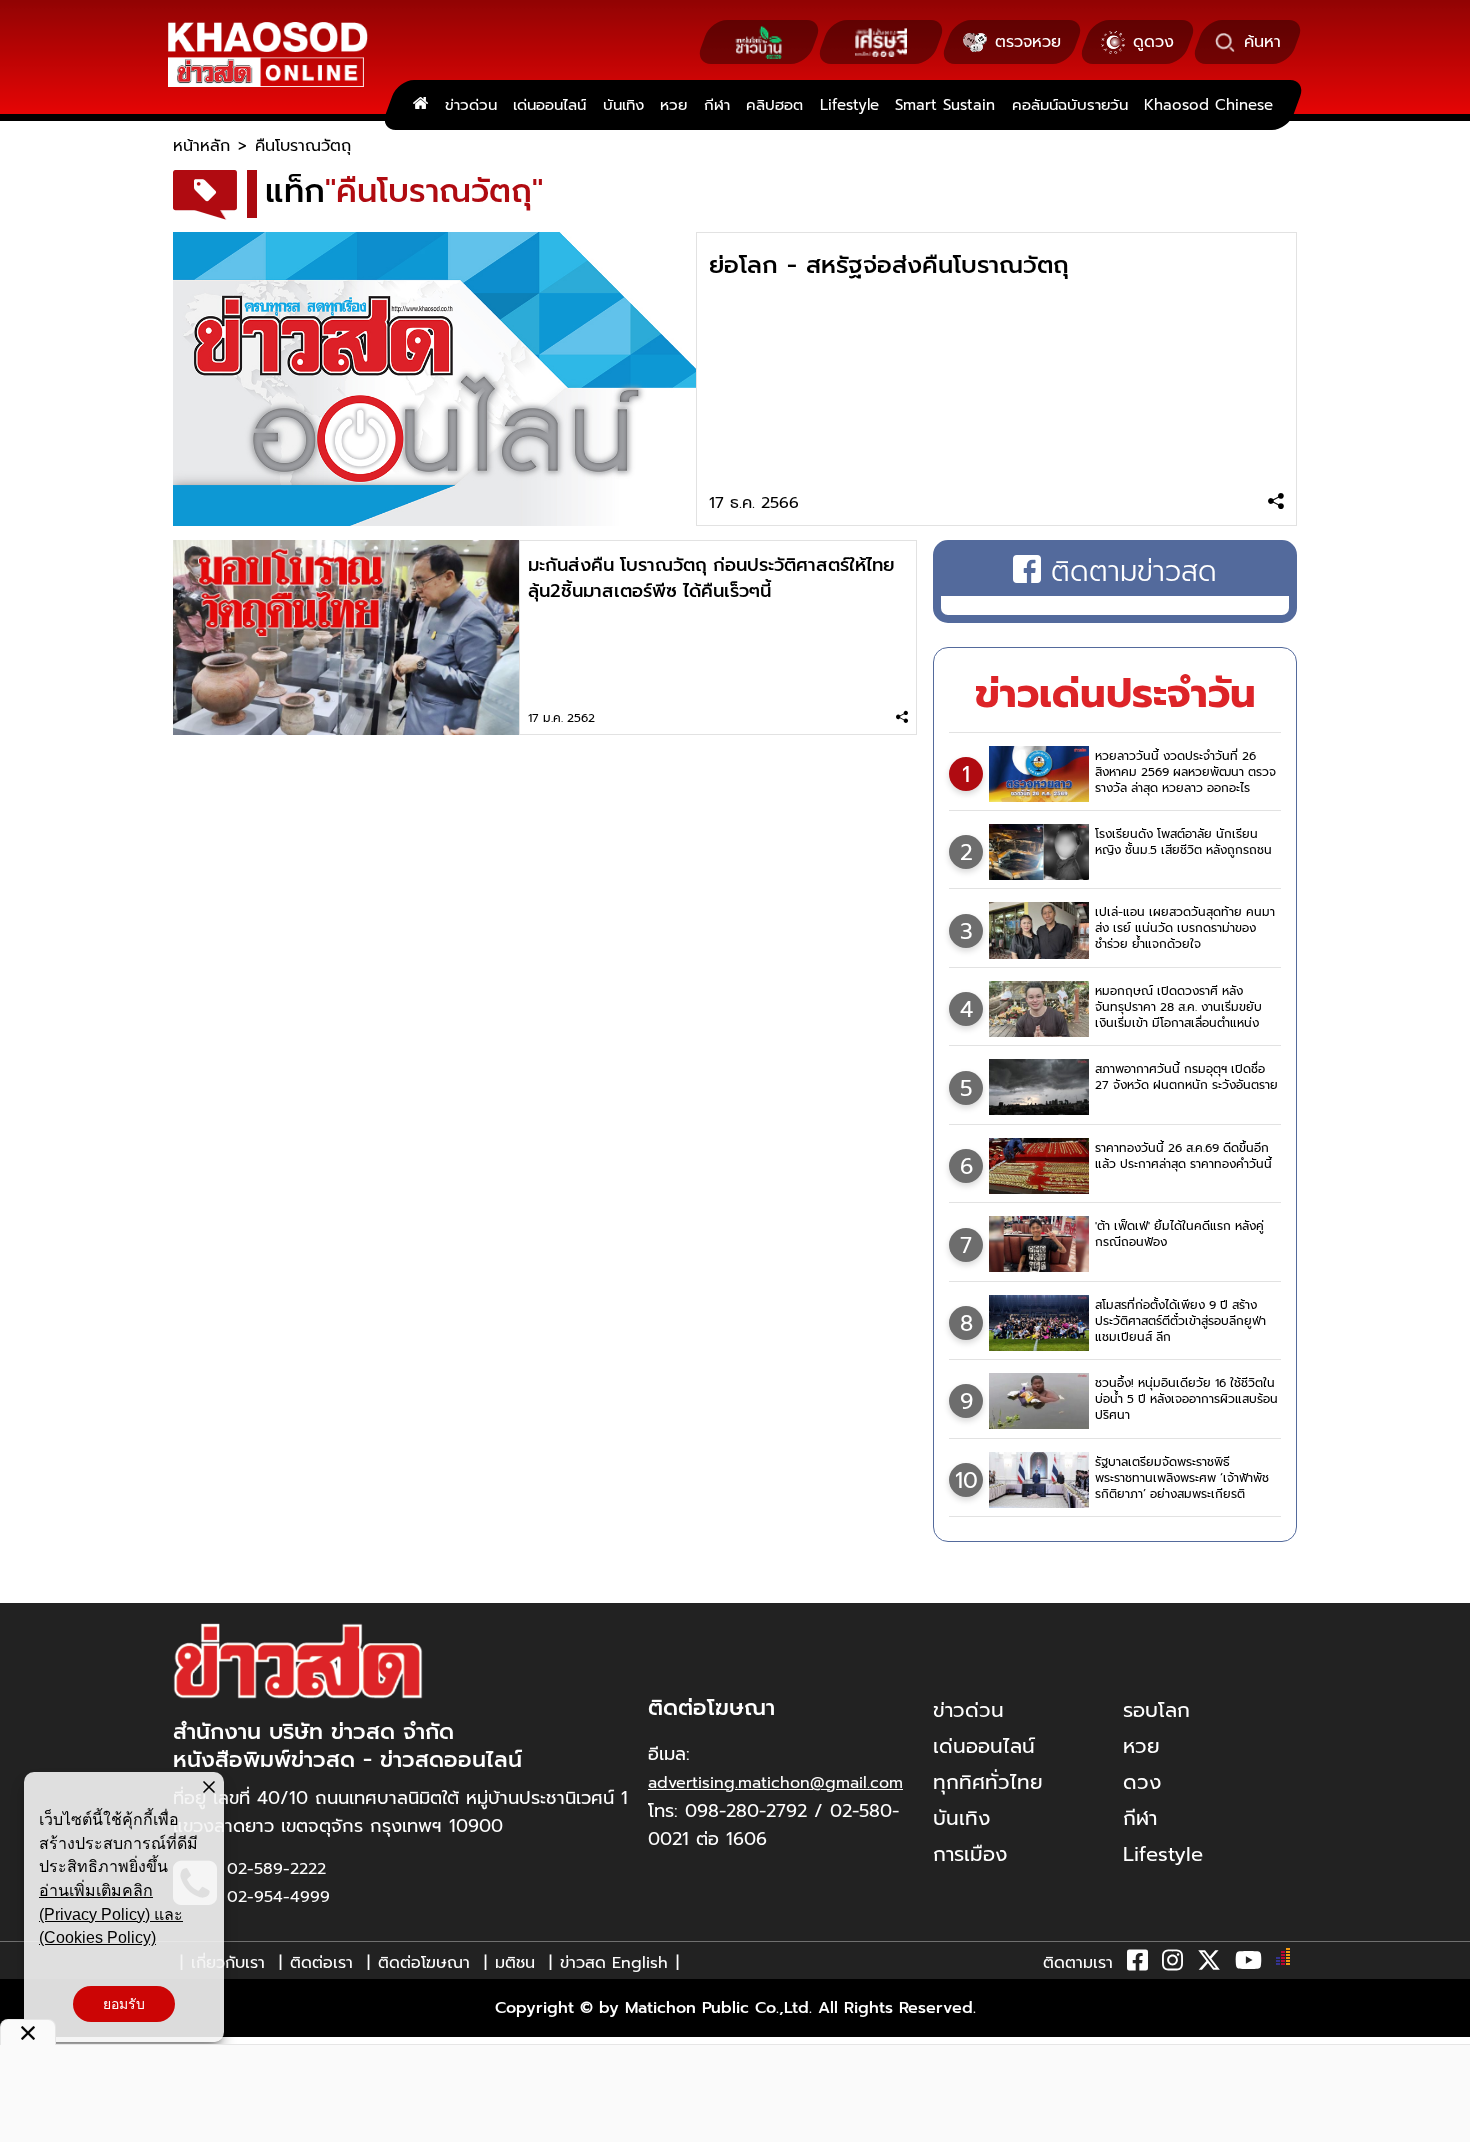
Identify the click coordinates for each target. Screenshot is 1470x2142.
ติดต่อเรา (321, 1963)
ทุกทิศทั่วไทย (988, 1782)
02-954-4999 (278, 1897)
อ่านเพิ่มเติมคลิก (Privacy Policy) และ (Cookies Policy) (111, 1914)
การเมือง (970, 1854)
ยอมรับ (124, 2004)
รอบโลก (1156, 1710)
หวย (673, 105)
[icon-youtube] (1248, 1964)
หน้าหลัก (201, 146)
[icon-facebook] (1137, 1964)
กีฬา (717, 105)
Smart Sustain (945, 105)
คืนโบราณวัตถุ (303, 146)
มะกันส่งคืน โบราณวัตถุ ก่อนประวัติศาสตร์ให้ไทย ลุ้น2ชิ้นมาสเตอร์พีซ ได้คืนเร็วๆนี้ (711, 578)
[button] (28, 2032)
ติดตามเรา (1078, 1963)
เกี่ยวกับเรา (228, 1963)
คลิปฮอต (774, 105)
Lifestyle (849, 105)
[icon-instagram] (1172, 1964)
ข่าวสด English (614, 1963)
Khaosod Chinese (1208, 105)
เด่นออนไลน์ (549, 105)
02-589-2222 (276, 1869)
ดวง (1142, 1782)
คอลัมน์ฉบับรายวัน (1070, 105)
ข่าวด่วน (471, 105)
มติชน (515, 1963)
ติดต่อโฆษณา (424, 1963)
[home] (420, 105)
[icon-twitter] (1209, 1964)
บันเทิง (623, 105)
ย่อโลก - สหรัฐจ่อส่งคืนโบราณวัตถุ (889, 265)
